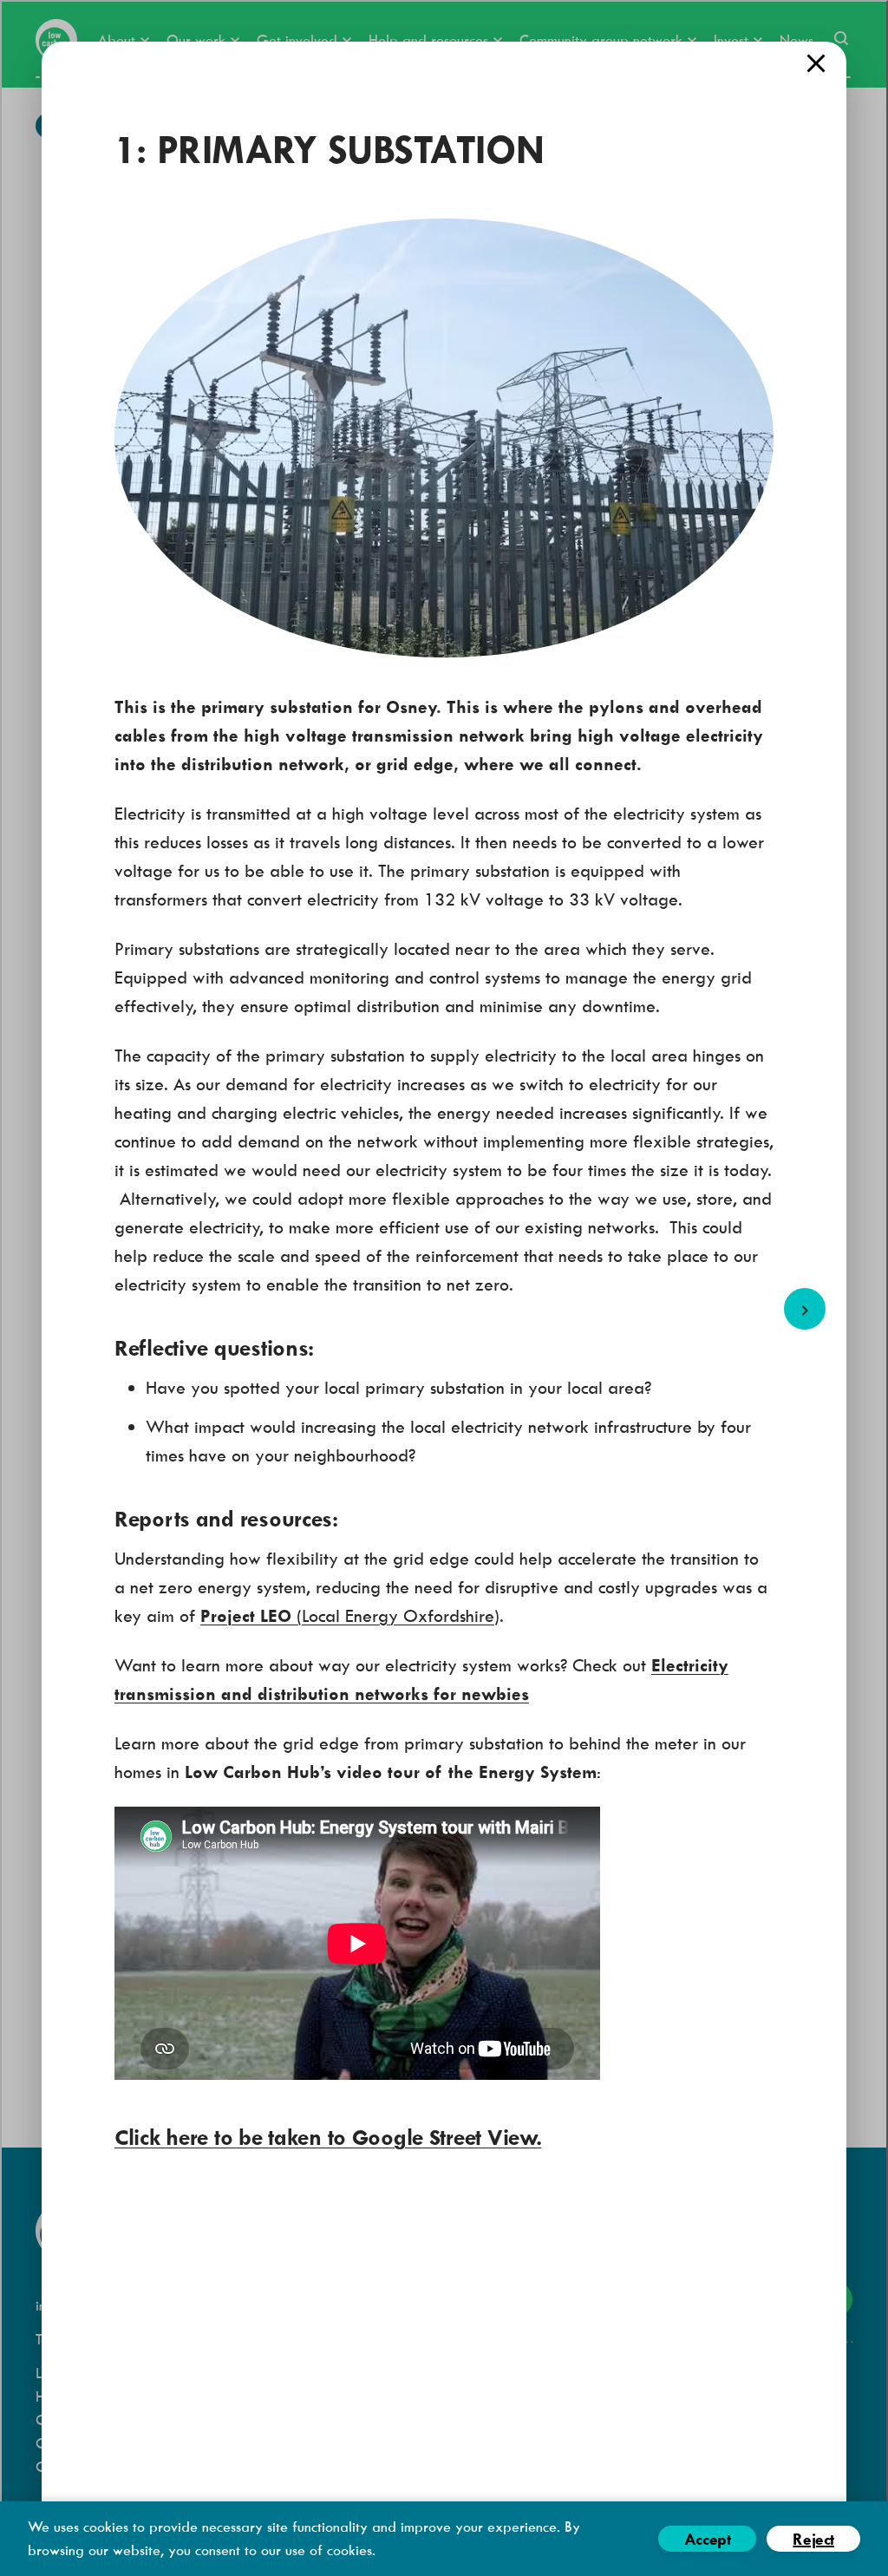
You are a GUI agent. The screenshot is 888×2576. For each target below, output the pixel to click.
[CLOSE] (816, 63)
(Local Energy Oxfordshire (347, 1615)
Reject (813, 2539)
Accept (708, 2539)
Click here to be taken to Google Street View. (328, 2137)
